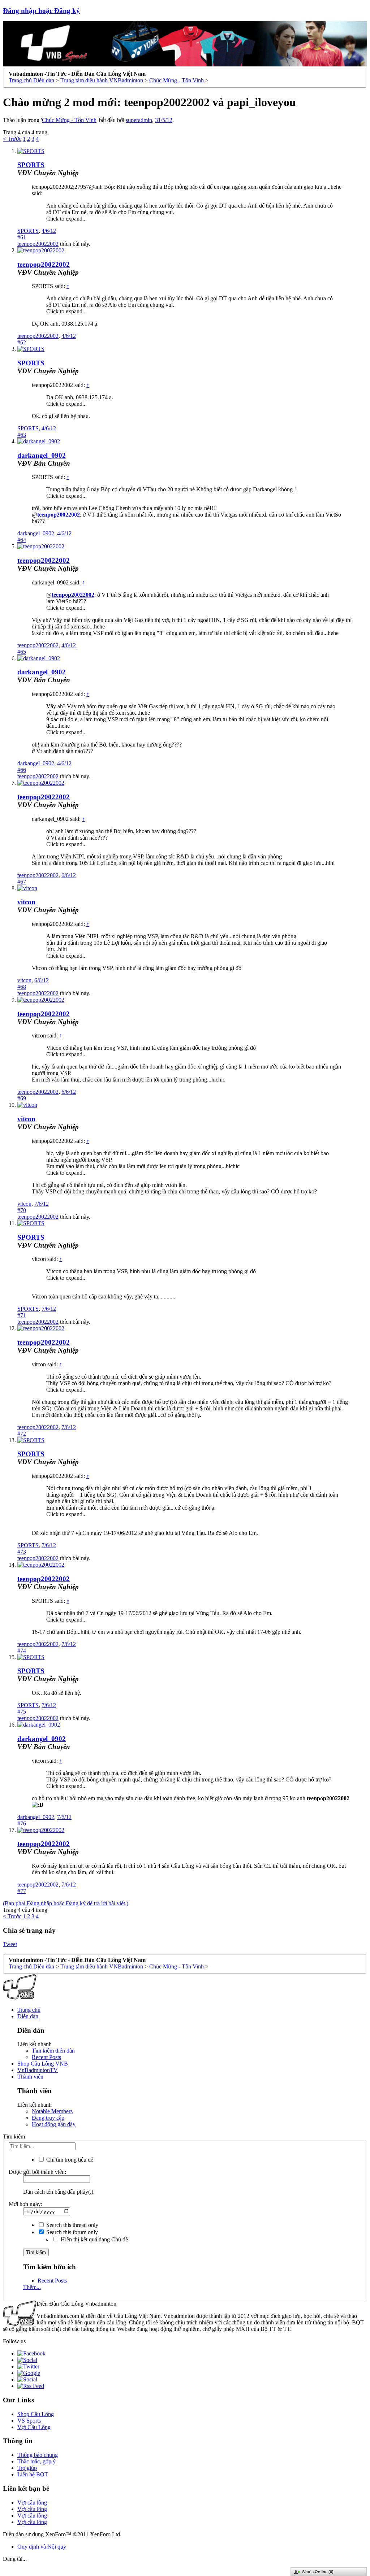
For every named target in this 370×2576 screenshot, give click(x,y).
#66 (22, 770)
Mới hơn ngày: (25, 2204)
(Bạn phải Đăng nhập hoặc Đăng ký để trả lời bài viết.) (66, 1903)
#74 (22, 1651)
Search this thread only (72, 2225)
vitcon (26, 902)
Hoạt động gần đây (54, 2124)
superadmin (139, 120)
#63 (22, 435)
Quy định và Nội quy (42, 2547)
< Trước (12, 139)
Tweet (10, 1944)
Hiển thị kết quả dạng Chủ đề (94, 2239)
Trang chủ (29, 2010)
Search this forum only (71, 2232)
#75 (22, 1712)
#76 (22, 1824)
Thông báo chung (38, 2455)
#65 (22, 652)
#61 (22, 237)
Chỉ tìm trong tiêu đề (69, 2160)
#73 (22, 1552)
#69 (22, 1098)
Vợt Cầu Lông (34, 2427)
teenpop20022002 (38, 244)
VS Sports (29, 2421)
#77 (22, 1891)
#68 (22, 987)
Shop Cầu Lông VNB (43, 2064)
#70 (22, 1210)
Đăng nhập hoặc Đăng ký (41, 11)
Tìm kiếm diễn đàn (53, 2051)
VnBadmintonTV (38, 2070)
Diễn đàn (28, 2016)
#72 (22, 1434)
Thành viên (30, 2077)
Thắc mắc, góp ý (36, 2461)
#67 (22, 882)
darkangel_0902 (42, 455)
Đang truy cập (48, 2118)
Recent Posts (46, 2057)
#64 (22, 540)
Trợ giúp (27, 2468)
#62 (22, 342)
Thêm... (32, 2287)
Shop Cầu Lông (36, 2414)
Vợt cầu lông (32, 2503)
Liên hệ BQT (33, 2474)
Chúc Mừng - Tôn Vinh (69, 120)
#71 (22, 1315)
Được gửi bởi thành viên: (37, 2172)
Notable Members (52, 2111)
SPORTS (31, 165)
